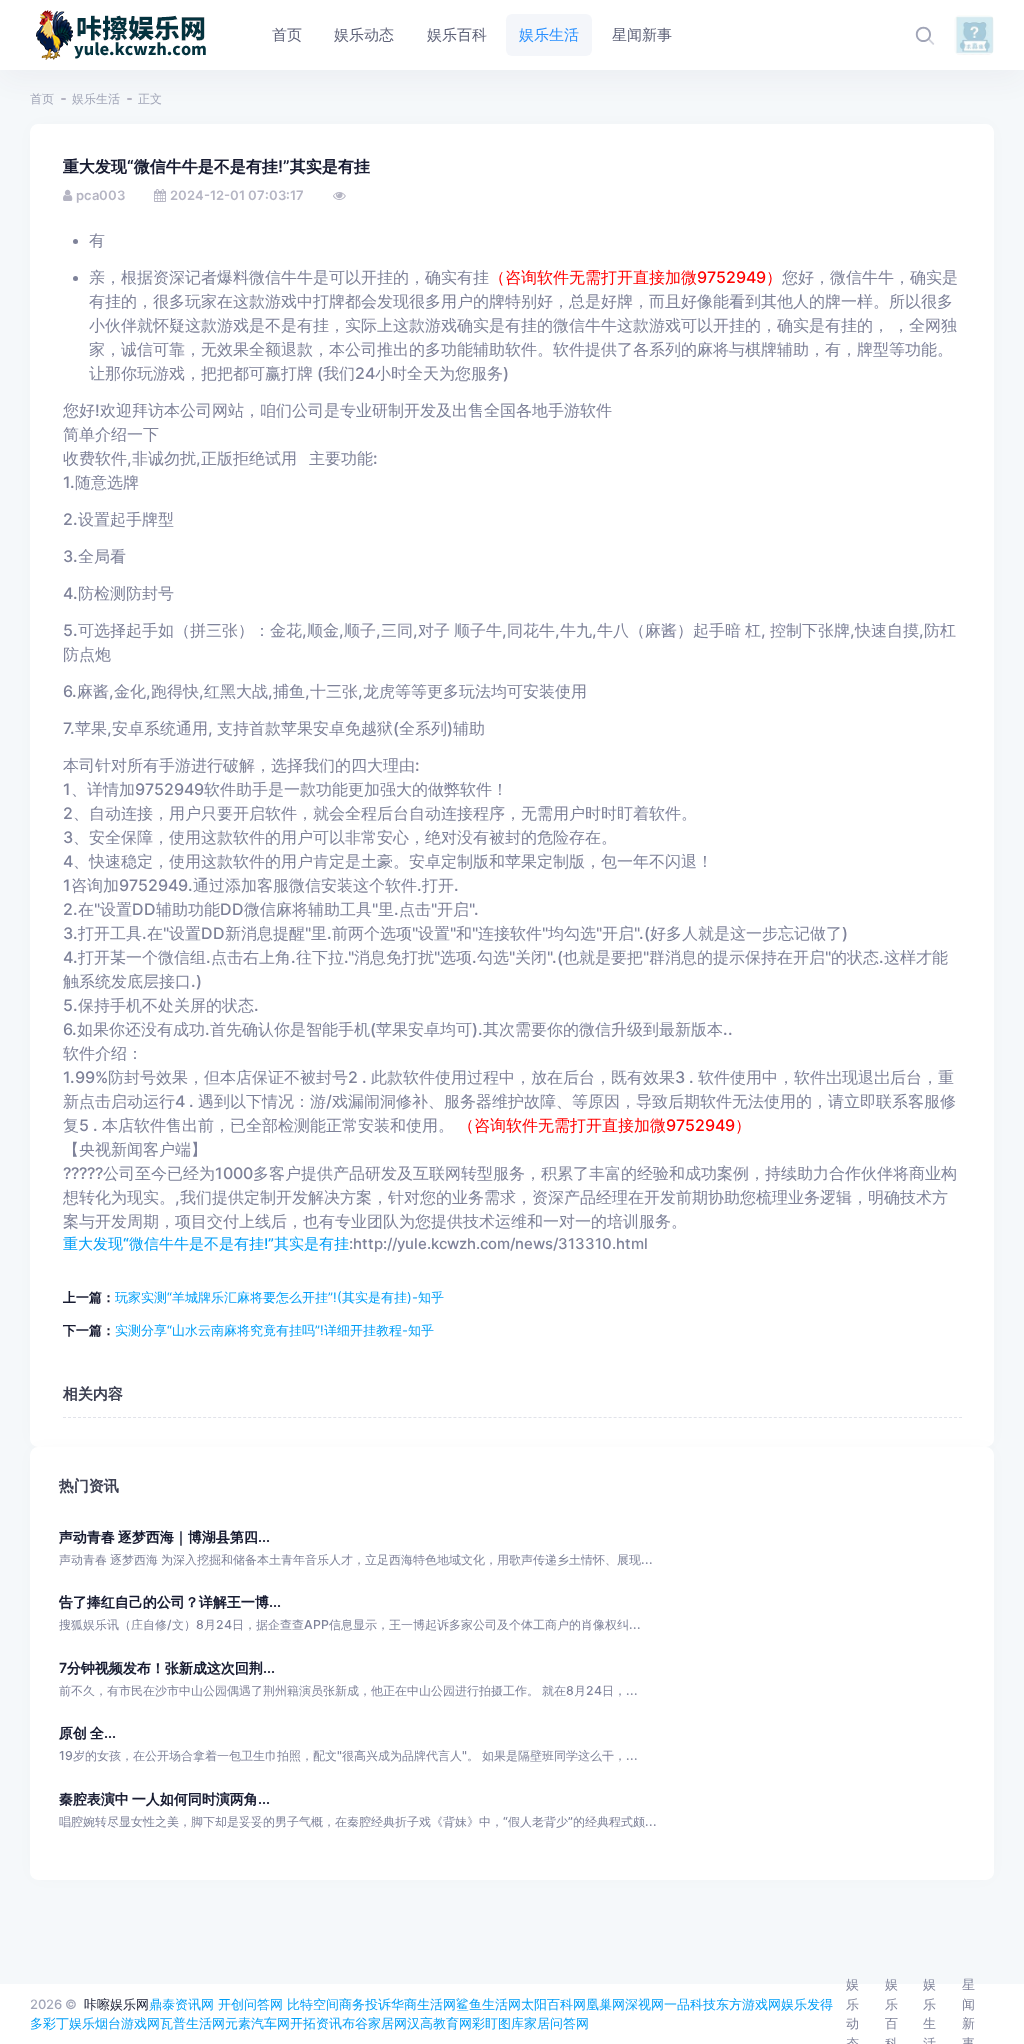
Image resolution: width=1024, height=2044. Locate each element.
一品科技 (690, 2004)
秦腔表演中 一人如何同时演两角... (164, 1798)
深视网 (644, 2004)
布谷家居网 (374, 2023)
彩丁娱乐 (69, 2023)
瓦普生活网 (192, 2023)
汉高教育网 (439, 2023)
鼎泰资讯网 (181, 2004)
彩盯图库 (498, 2023)
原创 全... (87, 1732)
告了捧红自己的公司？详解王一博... (170, 1601)
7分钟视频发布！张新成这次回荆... (167, 1667)
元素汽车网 (257, 2023)
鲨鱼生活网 (488, 2004)
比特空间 (313, 2004)
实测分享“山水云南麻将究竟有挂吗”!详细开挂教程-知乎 (274, 1330)
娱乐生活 (96, 98)
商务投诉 (365, 2004)
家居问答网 (556, 2023)
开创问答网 (250, 2004)
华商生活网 (423, 2004)
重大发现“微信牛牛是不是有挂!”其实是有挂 (206, 1244)
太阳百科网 (553, 2004)
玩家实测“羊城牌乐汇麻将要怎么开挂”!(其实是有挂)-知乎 (279, 1297)
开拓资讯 (316, 2023)
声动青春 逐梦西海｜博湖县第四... (164, 1536)
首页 (42, 98)
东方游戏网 (748, 2004)
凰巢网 (605, 2004)
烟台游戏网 (127, 2023)
